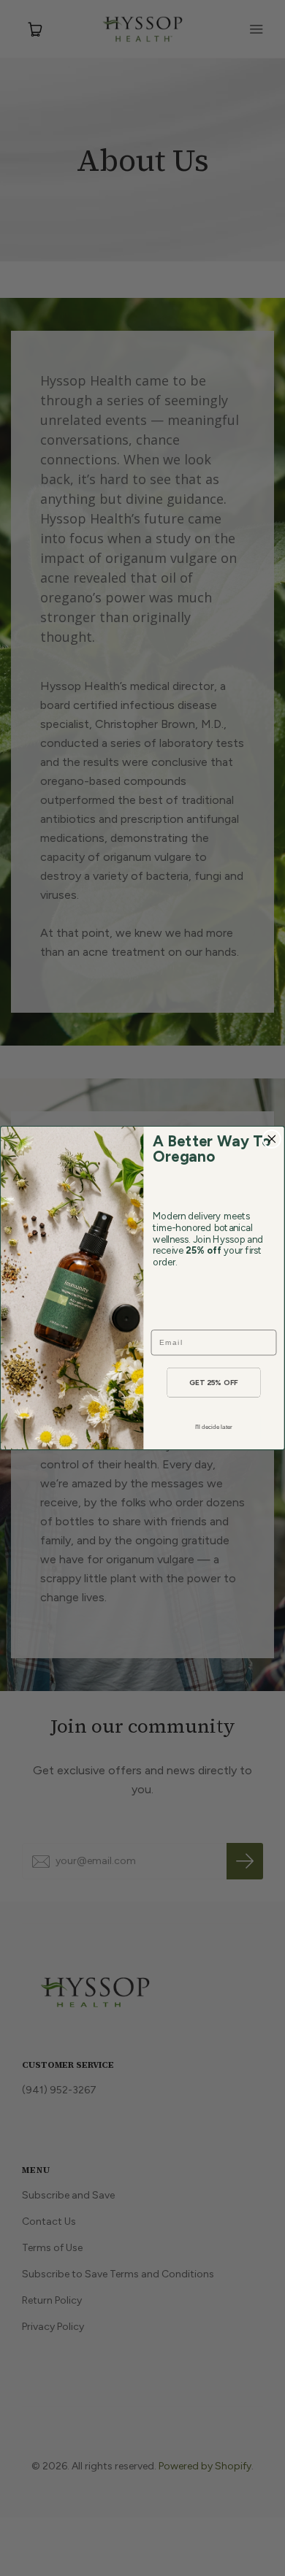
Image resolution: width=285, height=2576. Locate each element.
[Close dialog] (271, 1139)
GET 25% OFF (214, 1382)
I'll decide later (214, 1427)
